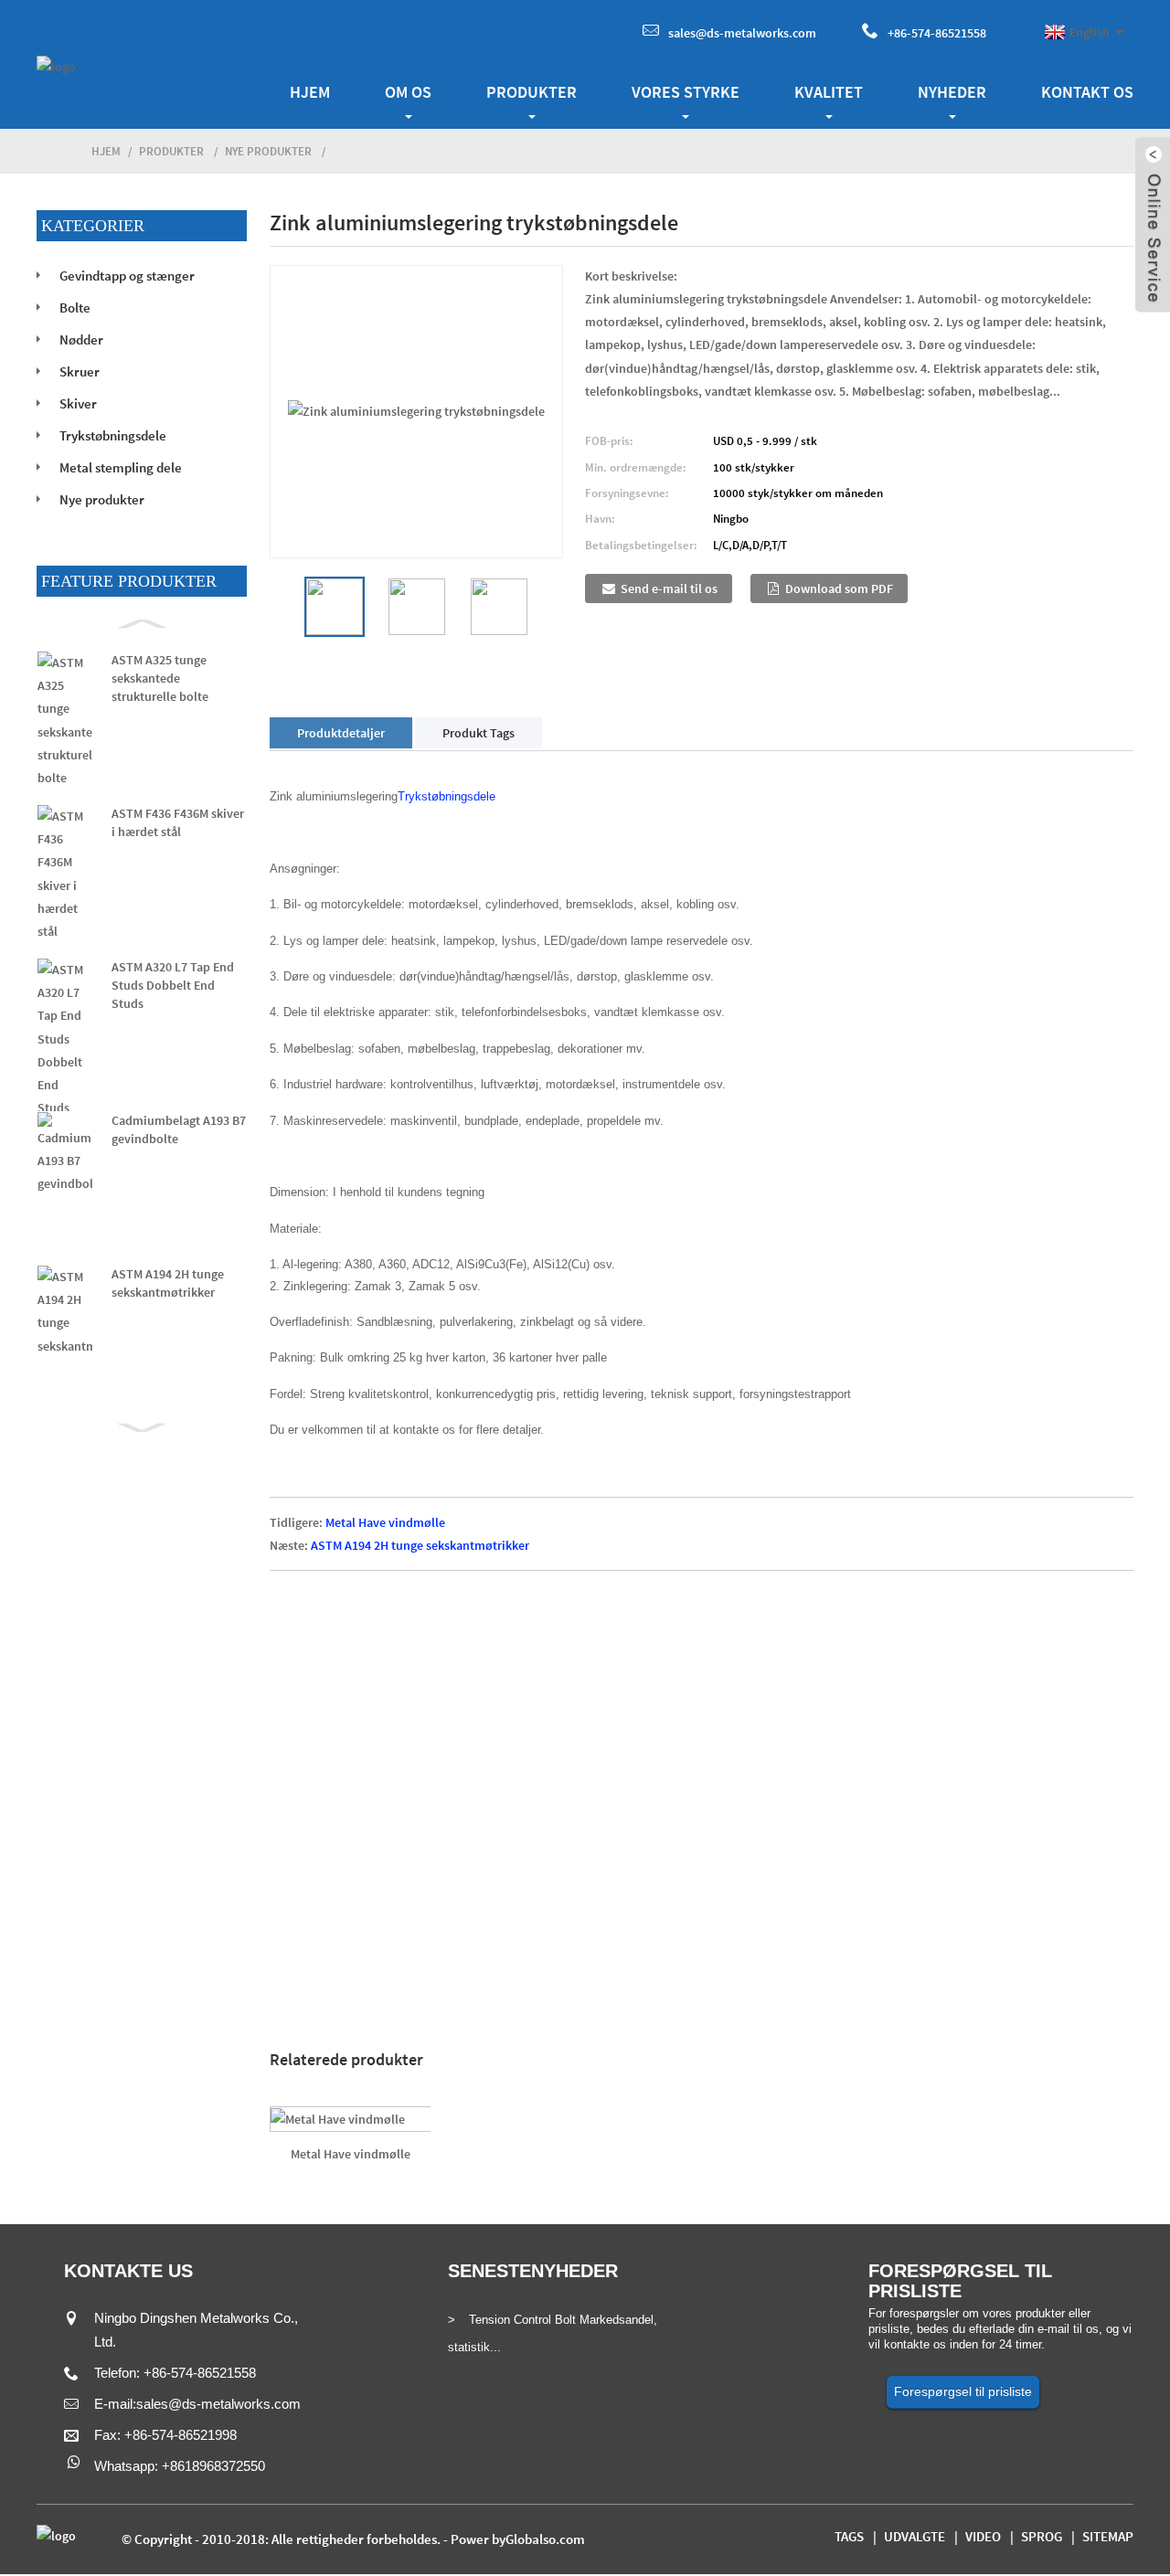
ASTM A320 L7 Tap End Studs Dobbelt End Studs (173, 985)
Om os (408, 92)
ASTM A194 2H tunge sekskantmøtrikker (420, 1545)
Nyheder (952, 92)
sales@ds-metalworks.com (742, 33)
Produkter (532, 92)
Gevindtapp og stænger (127, 276)
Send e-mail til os (669, 588)
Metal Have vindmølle (385, 1522)
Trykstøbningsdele (113, 435)
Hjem (310, 92)
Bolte (75, 307)
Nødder (81, 339)
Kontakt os (1087, 92)
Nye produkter (268, 151)
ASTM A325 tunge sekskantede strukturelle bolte (160, 678)
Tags (849, 2536)
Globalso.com (545, 2539)
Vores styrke (686, 92)
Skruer (80, 371)
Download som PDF (839, 588)
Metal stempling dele (121, 467)
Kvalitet (829, 92)
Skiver (78, 403)
